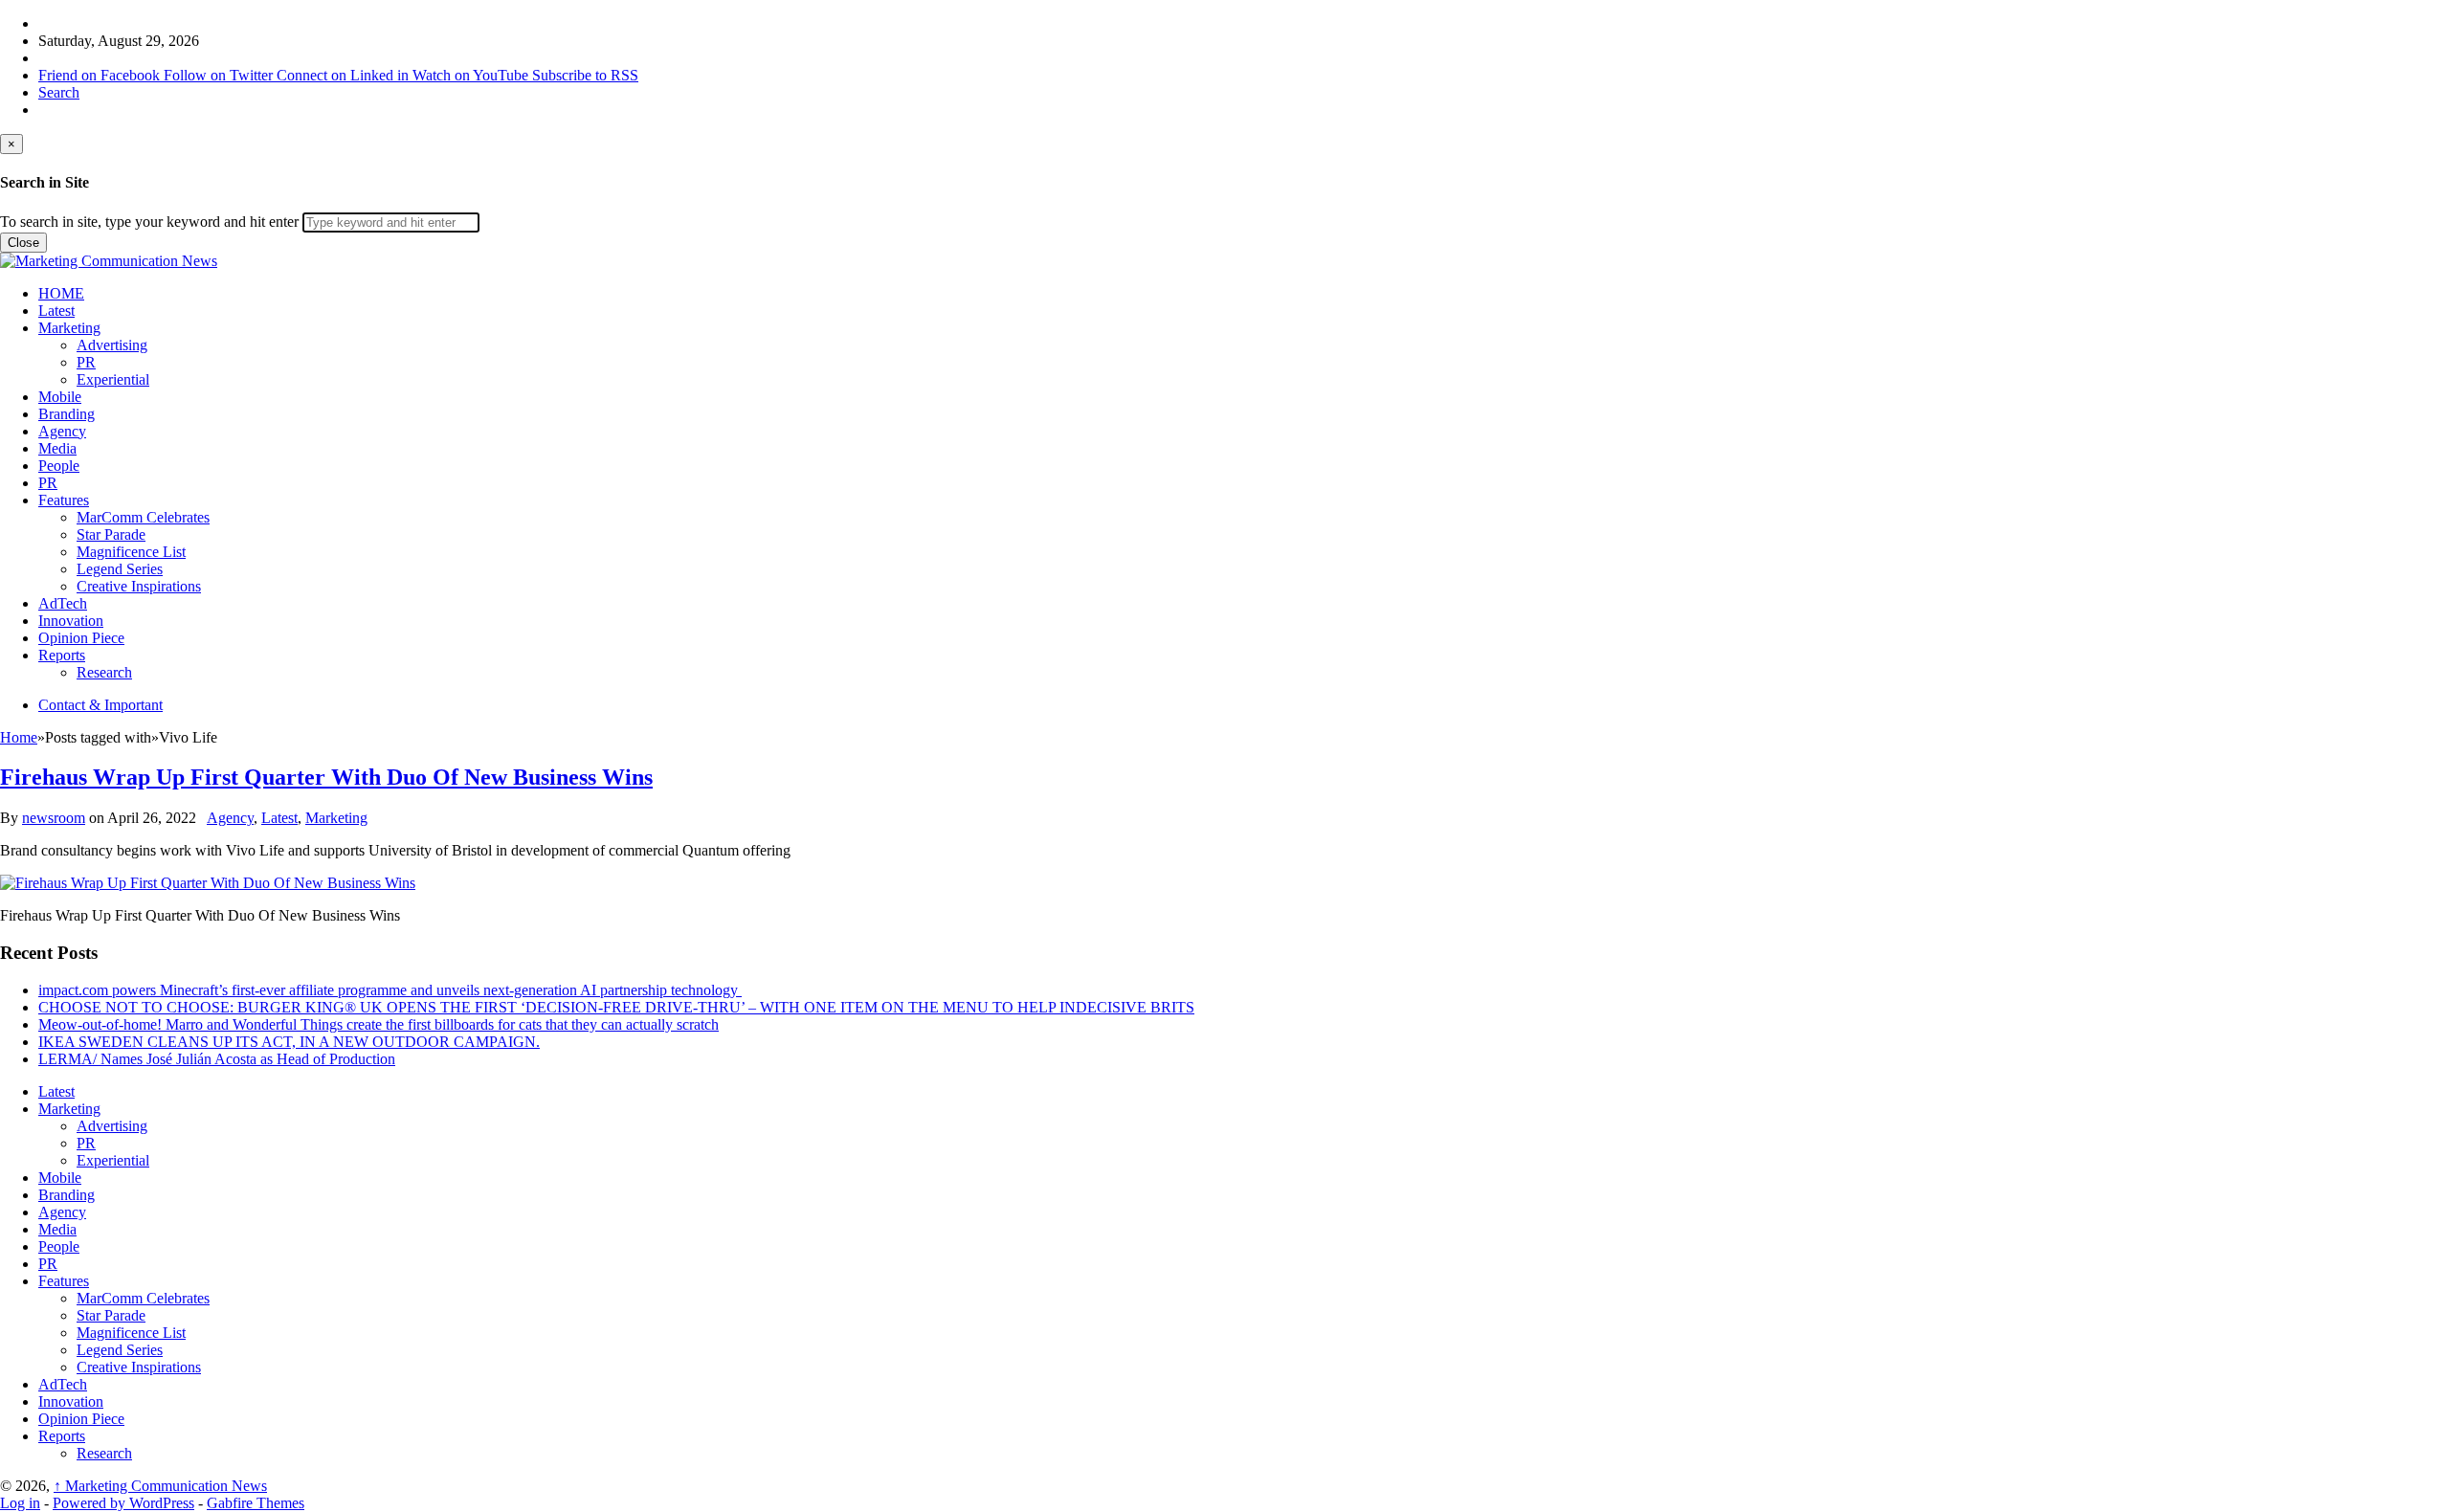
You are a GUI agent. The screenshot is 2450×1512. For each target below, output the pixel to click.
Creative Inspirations (139, 586)
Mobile (60, 397)
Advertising (112, 345)
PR (86, 362)
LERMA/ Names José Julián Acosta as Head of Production (217, 1059)
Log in (20, 1503)
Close (23, 243)
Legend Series (120, 569)
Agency (62, 431)
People (59, 466)
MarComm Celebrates (143, 517)
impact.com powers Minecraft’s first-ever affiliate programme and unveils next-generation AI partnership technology (390, 990)
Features (64, 500)
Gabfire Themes (256, 1503)
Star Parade (111, 534)
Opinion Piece (81, 638)
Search (59, 92)
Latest (56, 311)
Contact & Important (100, 705)
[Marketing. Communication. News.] (109, 261)
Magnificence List (131, 552)
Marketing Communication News (160, 1486)
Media (57, 448)
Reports (62, 655)
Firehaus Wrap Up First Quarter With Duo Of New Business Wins (326, 777)
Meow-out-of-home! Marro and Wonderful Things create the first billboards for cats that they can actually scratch (379, 1024)
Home (19, 737)
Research (104, 672)
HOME (61, 293)
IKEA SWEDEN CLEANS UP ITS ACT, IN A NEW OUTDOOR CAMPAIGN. (289, 1042)
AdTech (63, 603)
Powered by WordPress (123, 1503)
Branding (67, 414)
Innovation (71, 621)
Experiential (113, 379)
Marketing (69, 328)
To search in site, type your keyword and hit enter (149, 222)
